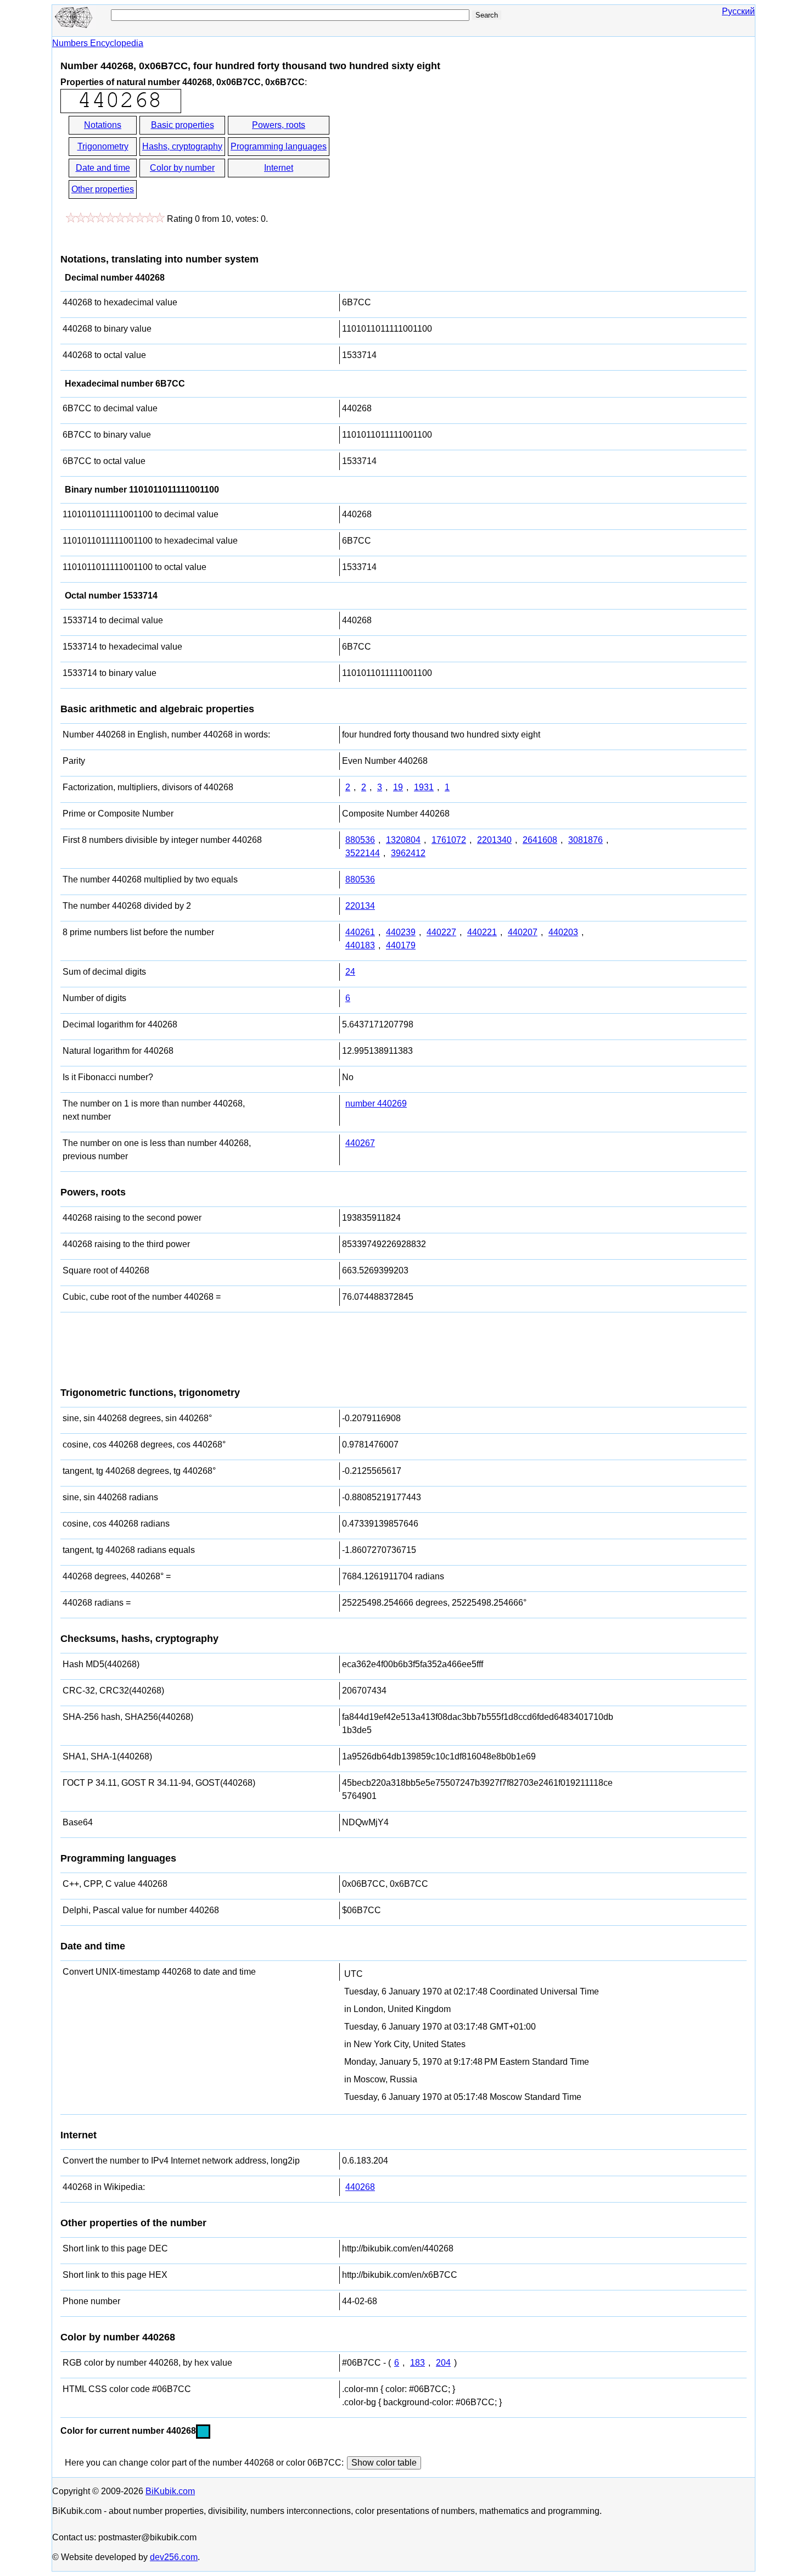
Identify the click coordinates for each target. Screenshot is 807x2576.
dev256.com (174, 2557)
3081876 (585, 840)
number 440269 (376, 1103)
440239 (401, 932)
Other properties (103, 189)
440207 (523, 932)
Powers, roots (279, 125)
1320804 (403, 840)
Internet (279, 168)
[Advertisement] (430, 158)
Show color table (384, 2463)
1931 (424, 787)
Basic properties (183, 125)
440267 (360, 1143)
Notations (103, 125)
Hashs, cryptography (182, 146)
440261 (360, 932)
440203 (563, 932)
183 (417, 2363)
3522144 (363, 853)
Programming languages (279, 146)
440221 (482, 932)
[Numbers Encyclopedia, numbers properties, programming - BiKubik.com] (74, 26)
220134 (360, 906)
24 (350, 972)
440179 (401, 945)
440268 (360, 2187)
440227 (441, 932)
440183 (360, 945)
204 (443, 2363)
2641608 (540, 840)
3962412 (408, 853)
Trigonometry (103, 146)
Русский (738, 11)
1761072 (449, 840)
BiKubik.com (170, 2491)
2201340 (494, 840)
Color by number (182, 168)
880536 (360, 840)
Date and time (103, 168)
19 (398, 787)
